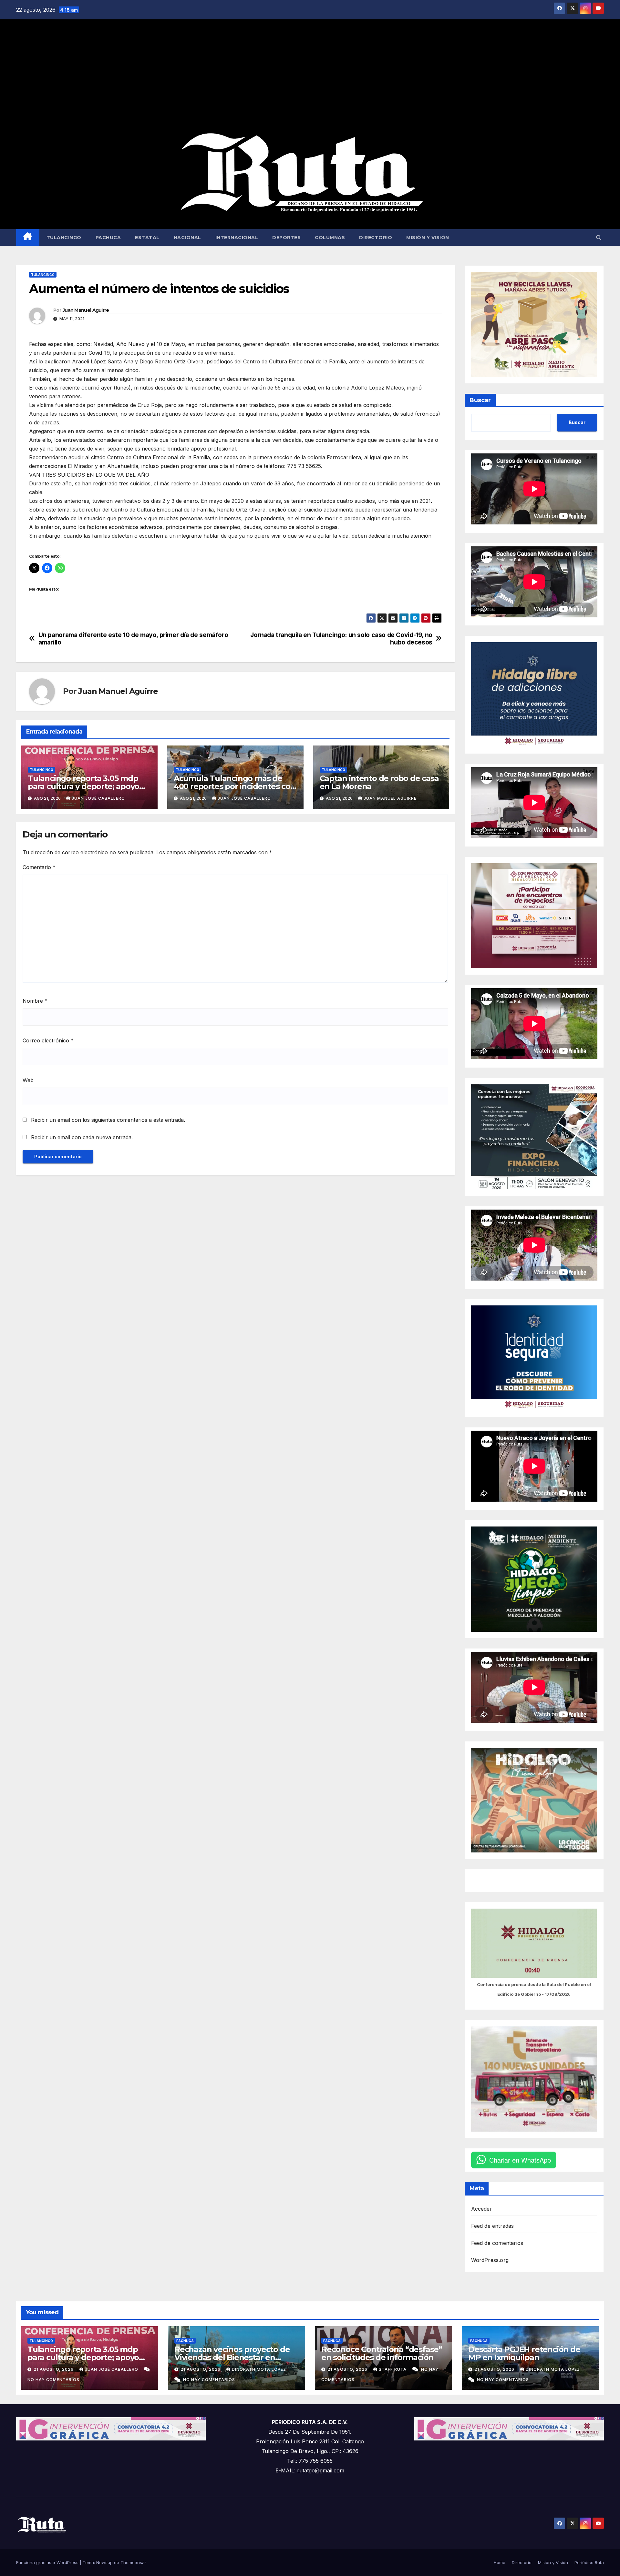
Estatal (147, 238)
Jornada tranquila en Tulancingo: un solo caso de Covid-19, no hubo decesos (341, 639)
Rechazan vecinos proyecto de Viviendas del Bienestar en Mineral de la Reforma (232, 2357)
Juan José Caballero (98, 798)
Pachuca (108, 238)
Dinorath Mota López (259, 2369)
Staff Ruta (393, 2369)
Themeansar (133, 2562)
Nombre (35, 1001)
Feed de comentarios (497, 2243)
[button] (599, 238)
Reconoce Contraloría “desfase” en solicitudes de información (382, 2353)
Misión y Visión (428, 238)
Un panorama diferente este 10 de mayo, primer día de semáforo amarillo (133, 639)
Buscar (480, 400)
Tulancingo (64, 238)
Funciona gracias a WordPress (48, 2562)
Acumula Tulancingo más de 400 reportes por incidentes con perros (235, 786)
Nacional (187, 238)
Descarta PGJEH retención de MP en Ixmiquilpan (524, 2353)
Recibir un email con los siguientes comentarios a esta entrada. (108, 1120)
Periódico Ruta (589, 2562)
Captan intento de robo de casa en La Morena (379, 782)
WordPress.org (490, 2260)
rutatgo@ (308, 2470)
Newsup (104, 2562)
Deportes (286, 238)
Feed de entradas (493, 2226)
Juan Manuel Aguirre (86, 310)
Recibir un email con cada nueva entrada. (82, 1137)
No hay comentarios (53, 2380)
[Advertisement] (310, 76)
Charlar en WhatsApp (520, 2160)
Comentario (39, 867)
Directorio (376, 238)
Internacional (237, 238)
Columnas (330, 238)
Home (500, 2562)
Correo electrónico (48, 1040)
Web (28, 1080)
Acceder (482, 2209)
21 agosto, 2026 (54, 2369)
